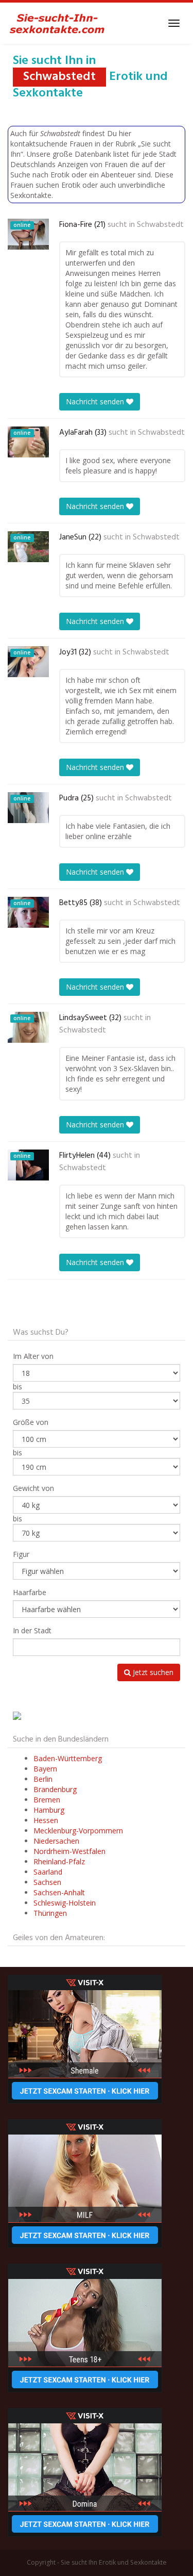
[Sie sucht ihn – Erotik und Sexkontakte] (57, 23)
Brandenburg (55, 1789)
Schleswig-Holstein (65, 1903)
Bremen (47, 1800)
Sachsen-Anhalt (59, 1892)
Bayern (45, 1769)
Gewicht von (33, 1488)
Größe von (31, 1422)
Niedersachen (56, 1841)
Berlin (43, 1779)
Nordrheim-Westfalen (69, 1851)
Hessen (46, 1820)
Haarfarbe (30, 1592)
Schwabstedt (160, 225)
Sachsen (47, 1882)
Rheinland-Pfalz (59, 1861)
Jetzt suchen (152, 1672)
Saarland (48, 1872)
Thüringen (50, 1913)
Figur (21, 1554)
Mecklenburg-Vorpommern (78, 1831)
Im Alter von (33, 1356)
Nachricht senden (96, 401)
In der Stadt (32, 1630)
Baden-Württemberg (68, 1758)
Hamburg (49, 1810)
